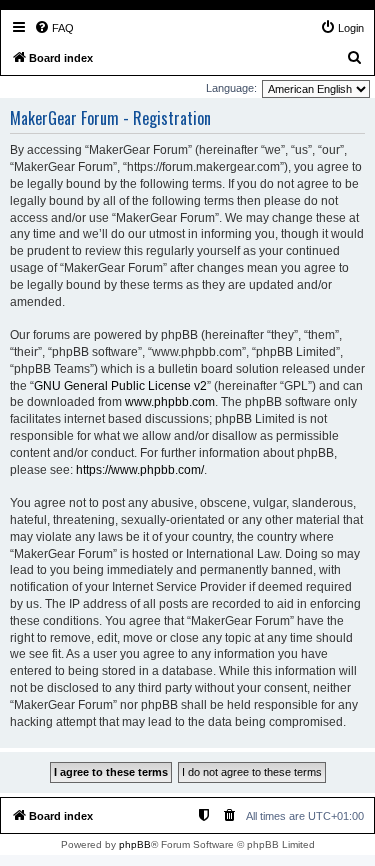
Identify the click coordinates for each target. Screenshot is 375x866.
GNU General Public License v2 (120, 386)
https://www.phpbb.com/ (140, 470)
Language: (231, 88)
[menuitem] (54, 28)
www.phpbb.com (170, 402)
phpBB (135, 844)
